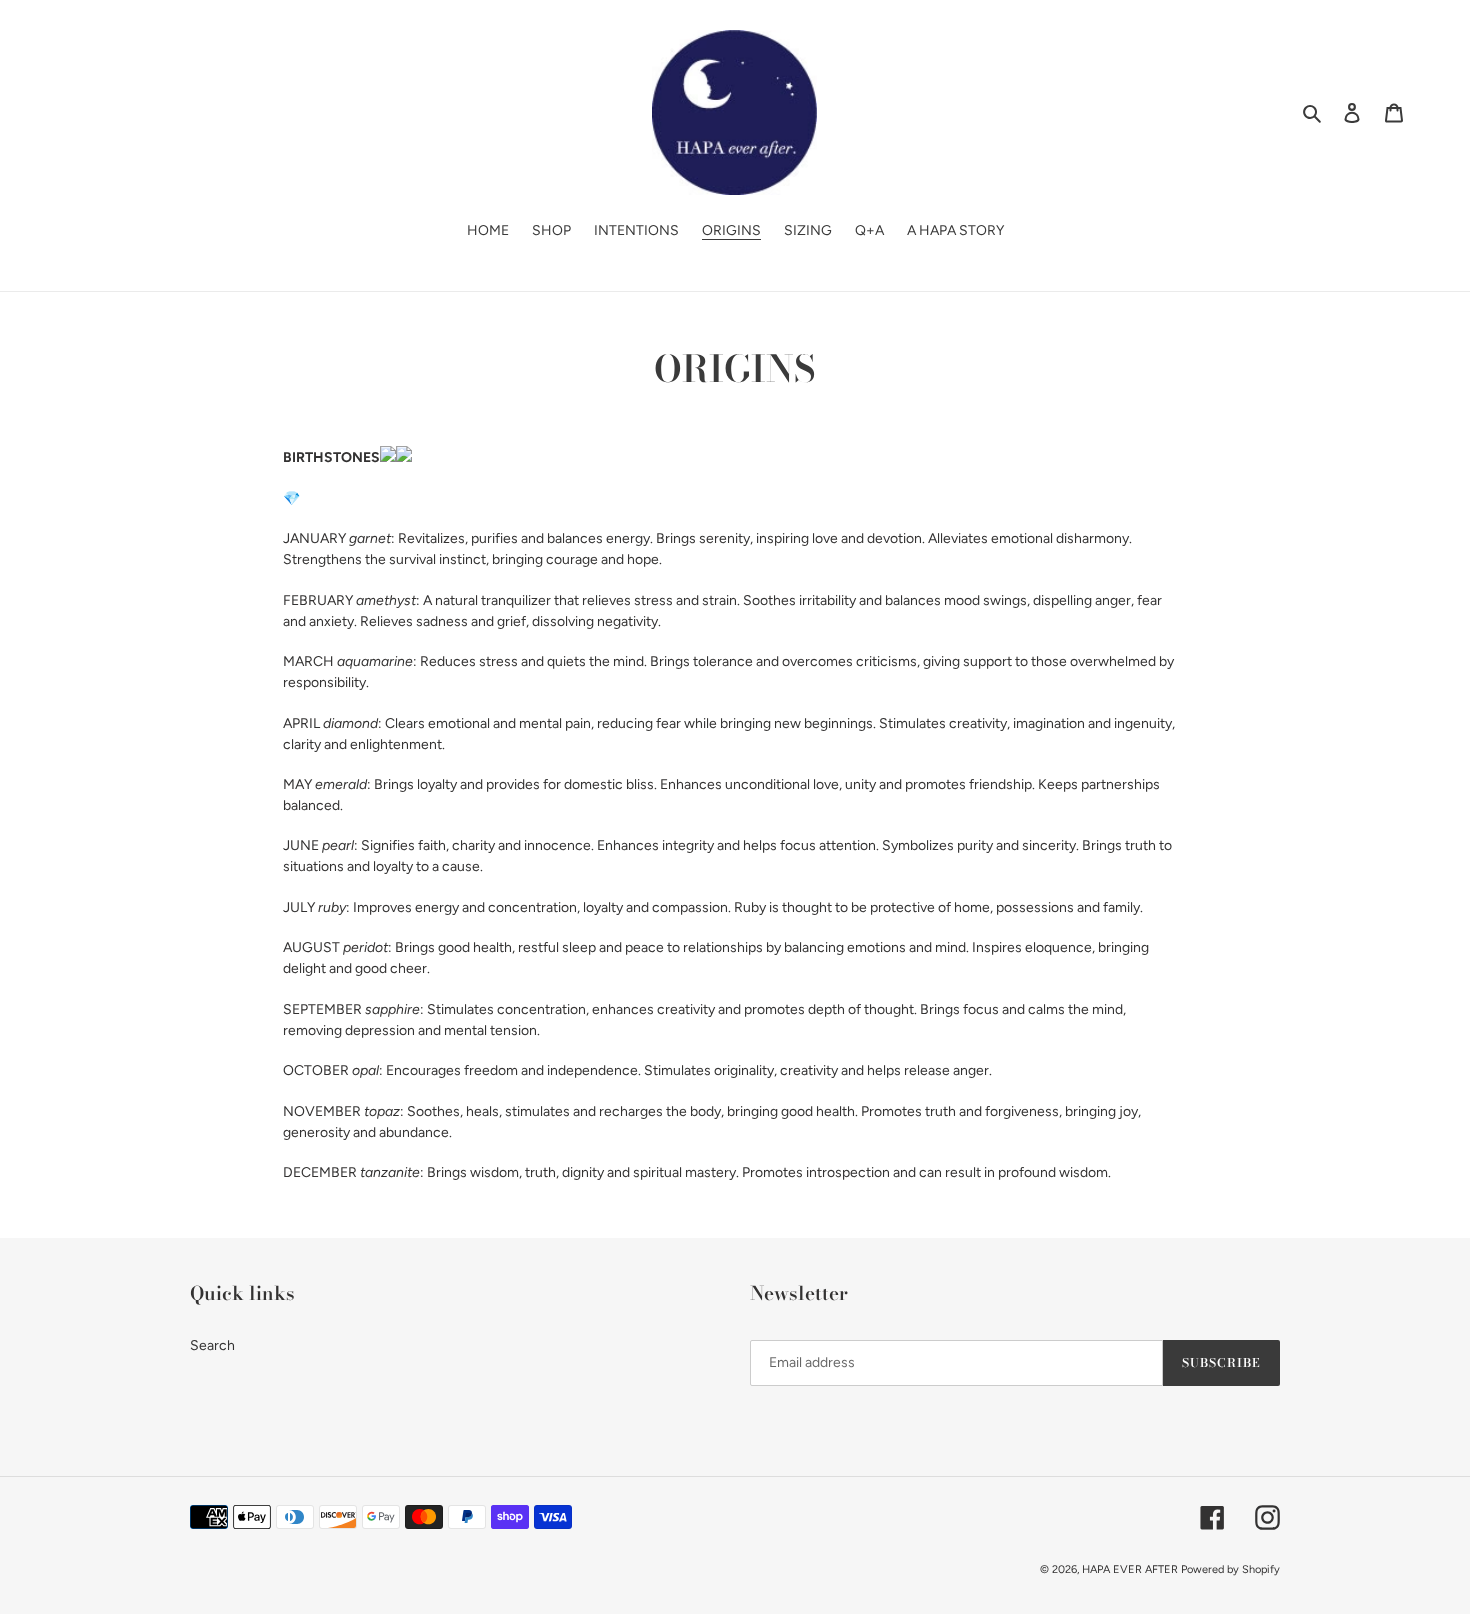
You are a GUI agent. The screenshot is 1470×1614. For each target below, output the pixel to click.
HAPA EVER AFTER (1130, 1569)
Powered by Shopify (1230, 1569)
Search (212, 1345)
